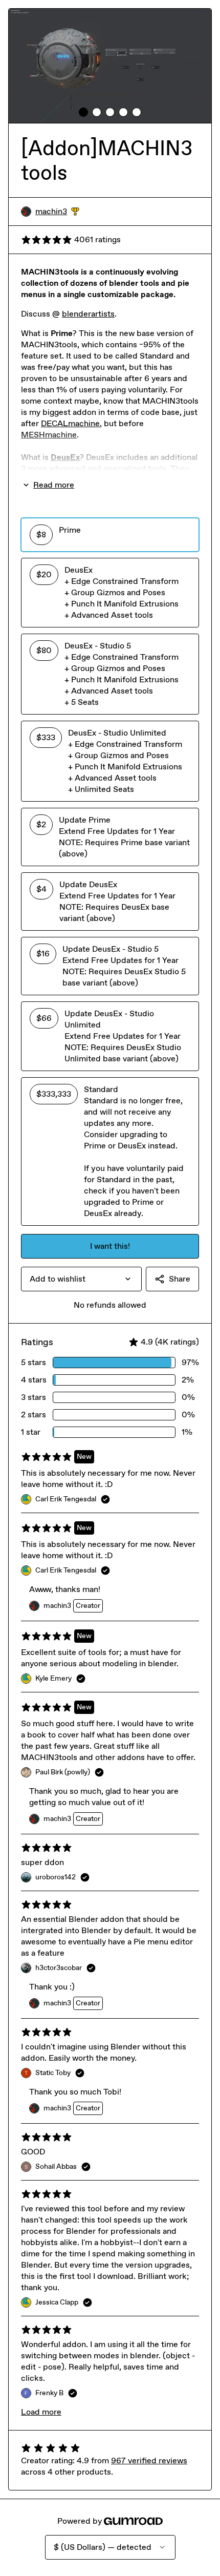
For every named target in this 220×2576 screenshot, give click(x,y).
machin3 (57, 212)
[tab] (83, 112)
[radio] (110, 535)
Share (180, 1279)
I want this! (110, 1246)
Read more (54, 485)
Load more (41, 2412)
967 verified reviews (149, 2460)
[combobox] (81, 1279)
